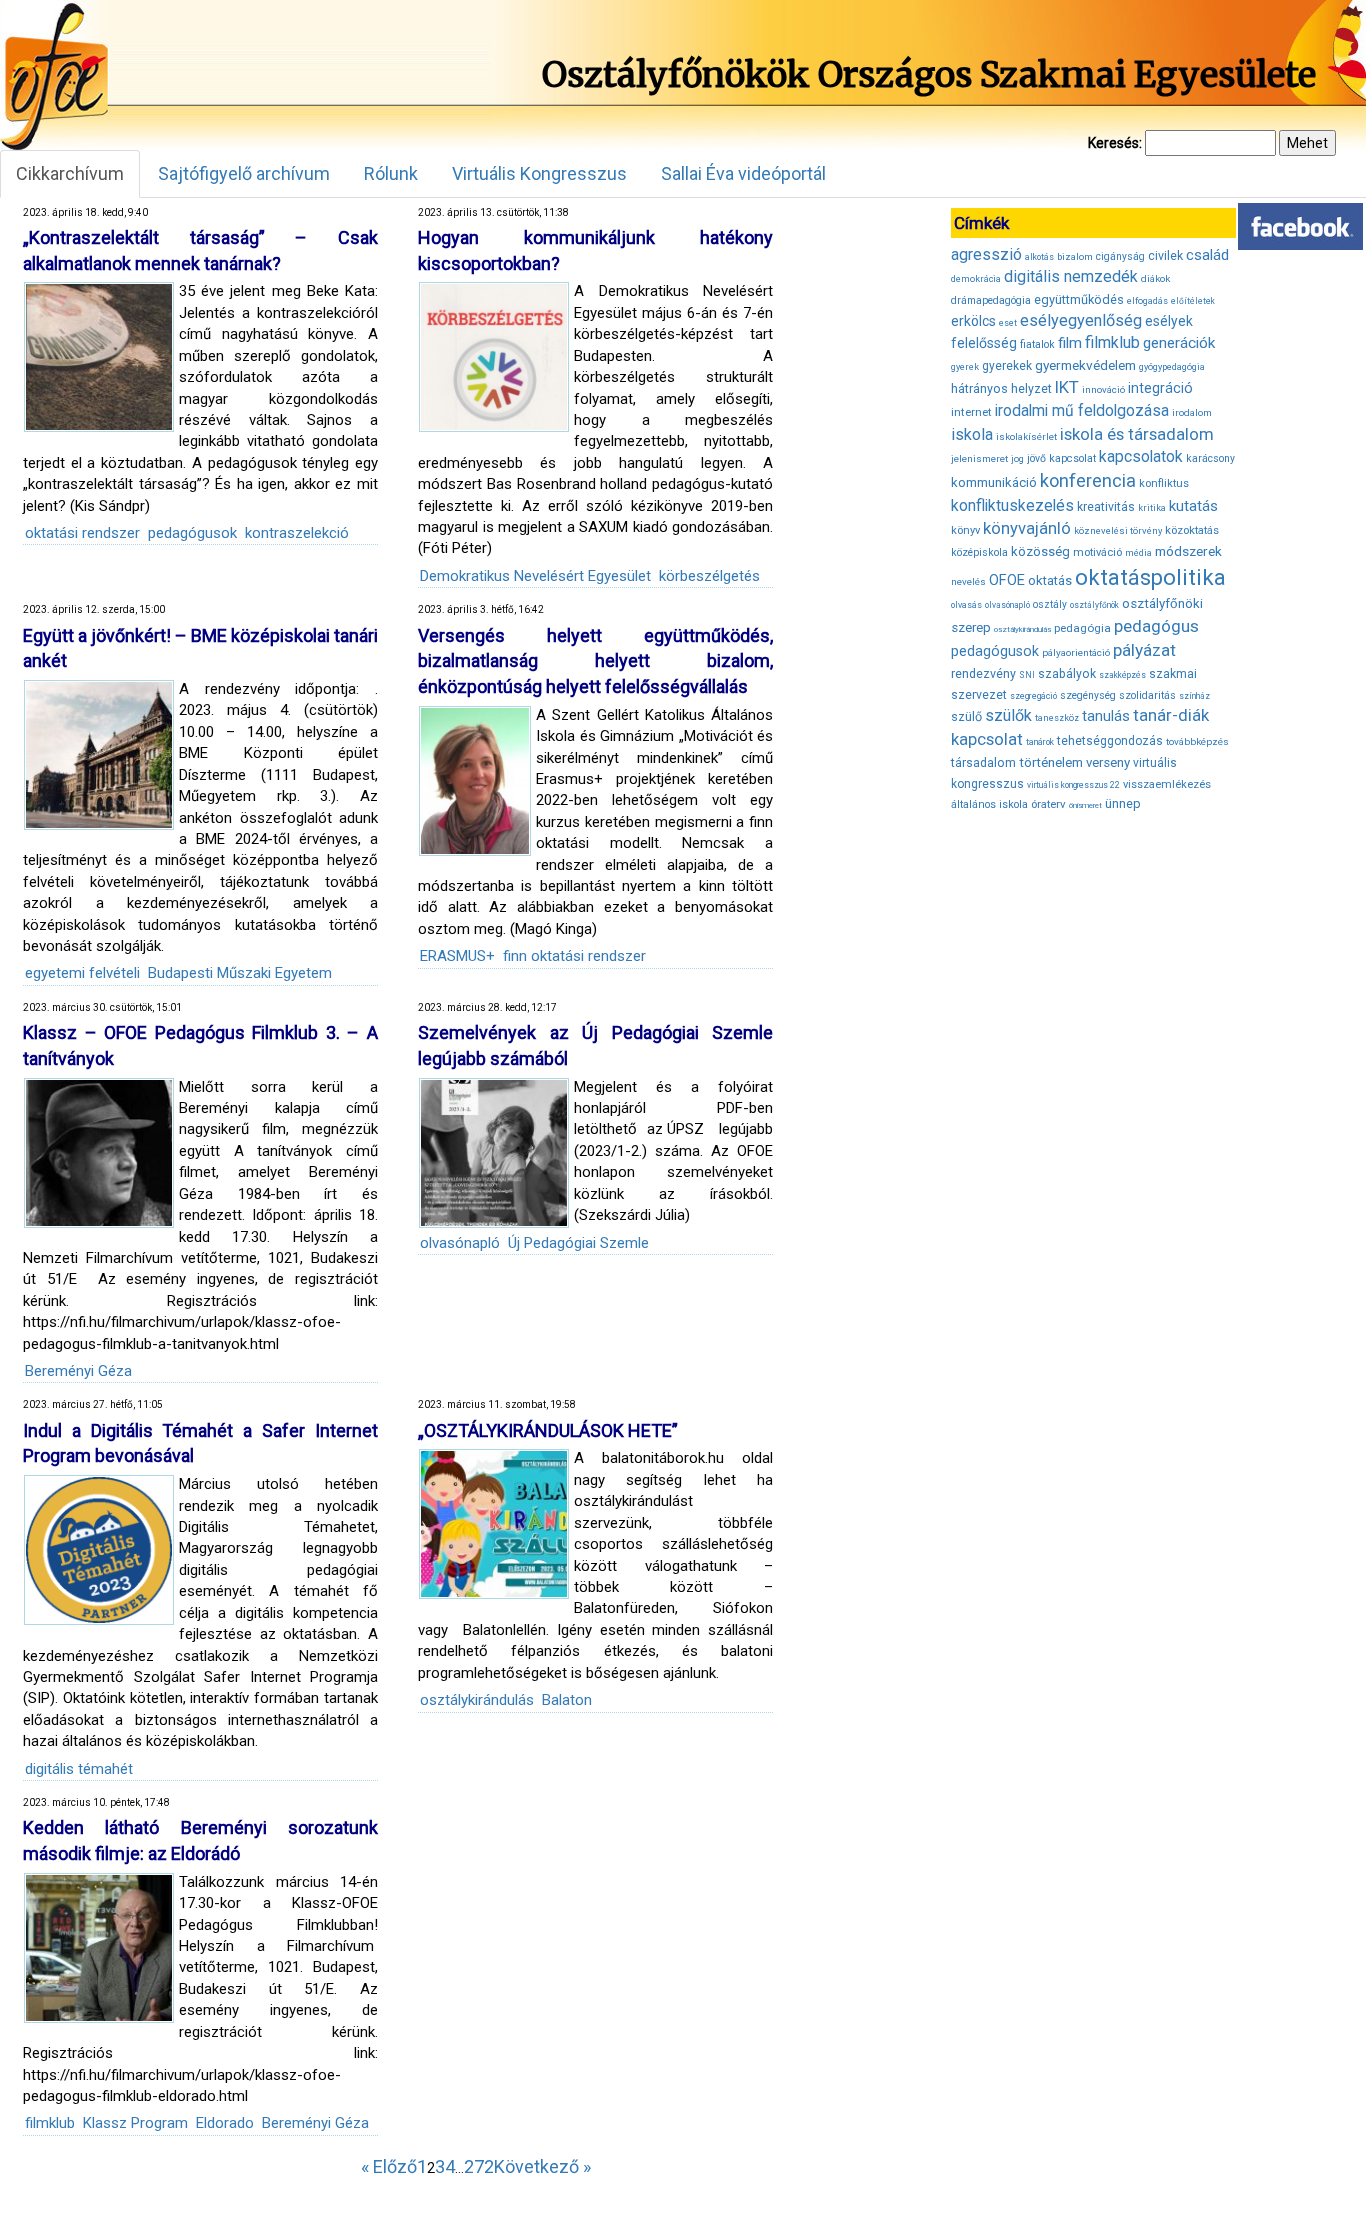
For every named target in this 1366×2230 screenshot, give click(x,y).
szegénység (1088, 695)
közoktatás (1192, 530)
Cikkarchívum (70, 173)
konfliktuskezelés (1012, 505)
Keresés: (1115, 143)
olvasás (966, 605)
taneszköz (1057, 718)
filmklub (50, 2123)
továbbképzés (1197, 741)
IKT (1067, 387)
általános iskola (989, 804)
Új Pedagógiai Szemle (578, 1243)
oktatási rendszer (82, 533)
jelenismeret (979, 458)
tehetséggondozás (1110, 741)
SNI (1027, 675)
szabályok (1067, 674)
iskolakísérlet (1026, 436)
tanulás (1106, 716)
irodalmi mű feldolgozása (1082, 411)
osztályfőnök (1094, 605)
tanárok (1040, 742)
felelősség (984, 343)
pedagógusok (192, 533)
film (1070, 343)
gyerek (965, 367)
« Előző (389, 2166)
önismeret (1085, 805)
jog (1017, 459)
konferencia (1088, 480)
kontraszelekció (297, 533)
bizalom (1075, 256)
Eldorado (225, 2123)
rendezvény (983, 673)
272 (479, 2166)
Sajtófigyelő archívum (244, 173)
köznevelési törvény (1118, 530)
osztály (1050, 604)
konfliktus (1164, 483)
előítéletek (1193, 301)
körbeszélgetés (709, 576)
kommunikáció (994, 482)
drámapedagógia (991, 300)
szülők (1008, 715)
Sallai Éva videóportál (743, 173)
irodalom (1192, 412)
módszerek (1188, 551)
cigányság (1120, 256)
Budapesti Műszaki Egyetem (240, 973)
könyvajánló (1027, 528)
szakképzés (1122, 675)
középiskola (979, 552)
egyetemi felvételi (82, 973)
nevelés (968, 581)
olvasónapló (460, 1243)
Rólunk (391, 173)
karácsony (1210, 458)
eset (1008, 323)
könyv (965, 530)
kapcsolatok (1141, 457)
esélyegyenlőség (1081, 320)
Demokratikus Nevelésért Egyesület (535, 576)
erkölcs (973, 321)
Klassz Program (135, 2123)
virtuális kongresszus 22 (1073, 785)
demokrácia (976, 279)
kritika (1152, 508)
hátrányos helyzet (1001, 388)
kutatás (1193, 506)
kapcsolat (1072, 458)
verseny (1108, 762)
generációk (1179, 343)
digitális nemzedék (1071, 276)
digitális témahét (79, 1769)
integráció (1160, 388)
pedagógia (1082, 628)
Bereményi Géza (78, 1371)
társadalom (983, 762)
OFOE (1007, 580)
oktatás (1050, 580)
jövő (1036, 458)
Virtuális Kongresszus (539, 173)
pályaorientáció (1076, 652)
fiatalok (1037, 344)
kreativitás (1106, 507)
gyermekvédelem (1085, 365)
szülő (966, 716)
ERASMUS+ (457, 956)
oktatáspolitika (1150, 577)
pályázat (1144, 650)
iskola (972, 434)
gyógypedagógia (1172, 367)
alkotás (1039, 257)
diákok (1155, 278)
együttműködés (1079, 299)
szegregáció (1033, 696)
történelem (1051, 762)
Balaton (567, 1700)
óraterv (1048, 804)
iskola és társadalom (1137, 434)
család (1207, 255)
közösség (1040, 551)
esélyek (1169, 321)
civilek (1165, 255)
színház (1194, 696)
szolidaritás (1147, 695)
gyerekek (1007, 366)
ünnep (1123, 803)
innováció (1103, 389)
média (1138, 553)
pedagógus (1156, 626)
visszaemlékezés (1167, 784)
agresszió (986, 254)
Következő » (542, 2166)
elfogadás (1147, 301)
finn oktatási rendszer (574, 956)
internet (971, 412)
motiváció (1097, 552)
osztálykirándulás (477, 1700)
